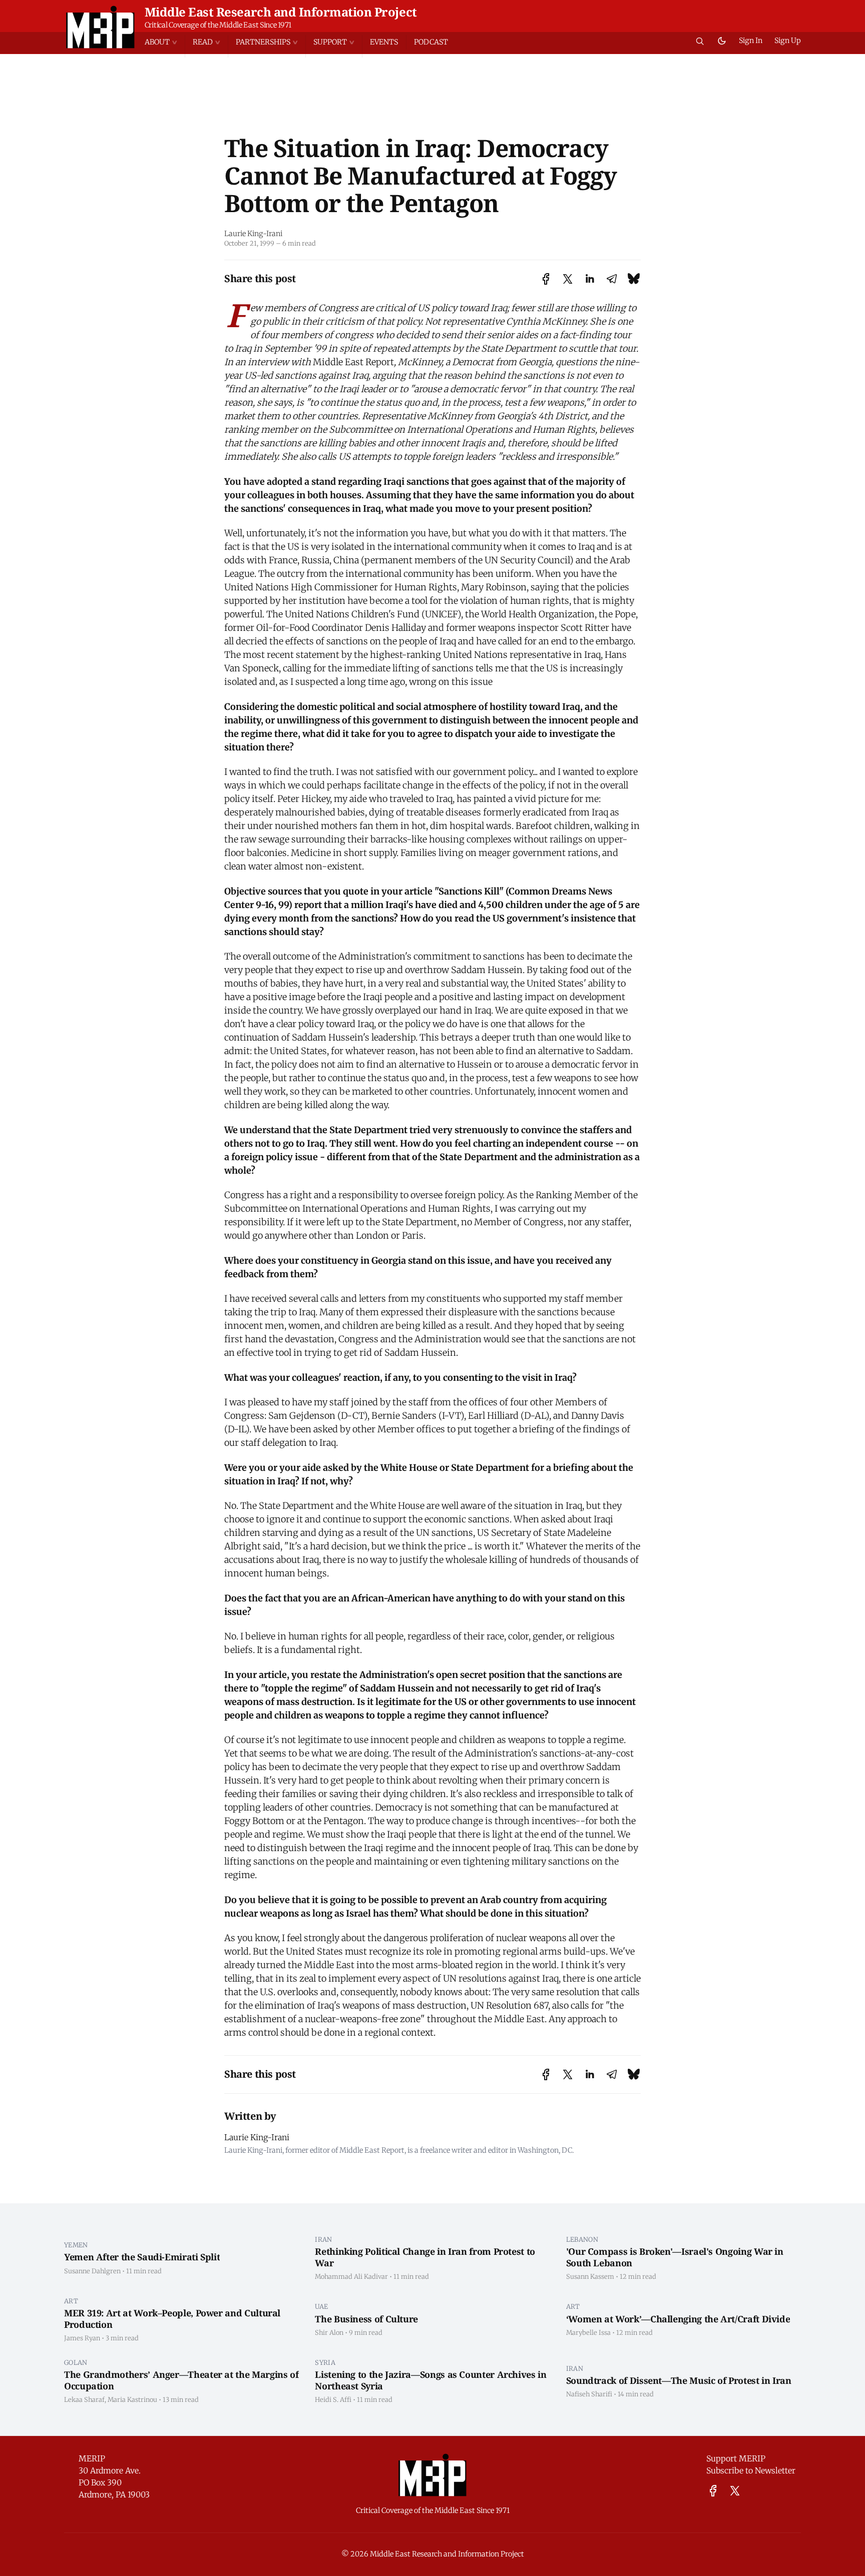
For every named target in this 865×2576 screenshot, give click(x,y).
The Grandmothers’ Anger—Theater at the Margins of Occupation (181, 2380)
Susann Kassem (590, 2276)
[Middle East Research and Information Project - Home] (100, 27)
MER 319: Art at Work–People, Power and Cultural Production (172, 2319)
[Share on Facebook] (546, 279)
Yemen (76, 2245)
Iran (323, 2239)
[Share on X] (568, 279)
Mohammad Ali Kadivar (351, 2276)
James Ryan (82, 2338)
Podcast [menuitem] (431, 42)
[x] (735, 2491)
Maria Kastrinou (132, 2399)
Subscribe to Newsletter (751, 2470)
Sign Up (788, 41)
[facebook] (713, 2491)
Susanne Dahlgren (92, 2271)
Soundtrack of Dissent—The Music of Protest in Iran (679, 2380)
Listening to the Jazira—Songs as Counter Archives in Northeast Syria (430, 2380)
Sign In (751, 41)
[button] (165, 42)
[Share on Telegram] (612, 279)
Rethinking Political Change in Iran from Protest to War (425, 2257)
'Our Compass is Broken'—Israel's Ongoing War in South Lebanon (675, 2257)
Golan (76, 2362)
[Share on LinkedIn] (590, 279)
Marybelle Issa (588, 2332)
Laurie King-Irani (253, 234)
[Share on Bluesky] (634, 278)
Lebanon (582, 2239)
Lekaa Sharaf (84, 2399)
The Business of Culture (366, 2319)
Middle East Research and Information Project (281, 12)
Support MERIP (736, 2458)
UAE (321, 2306)
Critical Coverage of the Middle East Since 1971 (218, 25)
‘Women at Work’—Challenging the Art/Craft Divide (678, 2319)
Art (71, 2301)
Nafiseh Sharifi (589, 2394)
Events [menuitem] (384, 42)
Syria (325, 2362)
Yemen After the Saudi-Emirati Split (142, 2257)
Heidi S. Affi (333, 2399)
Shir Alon (329, 2332)
